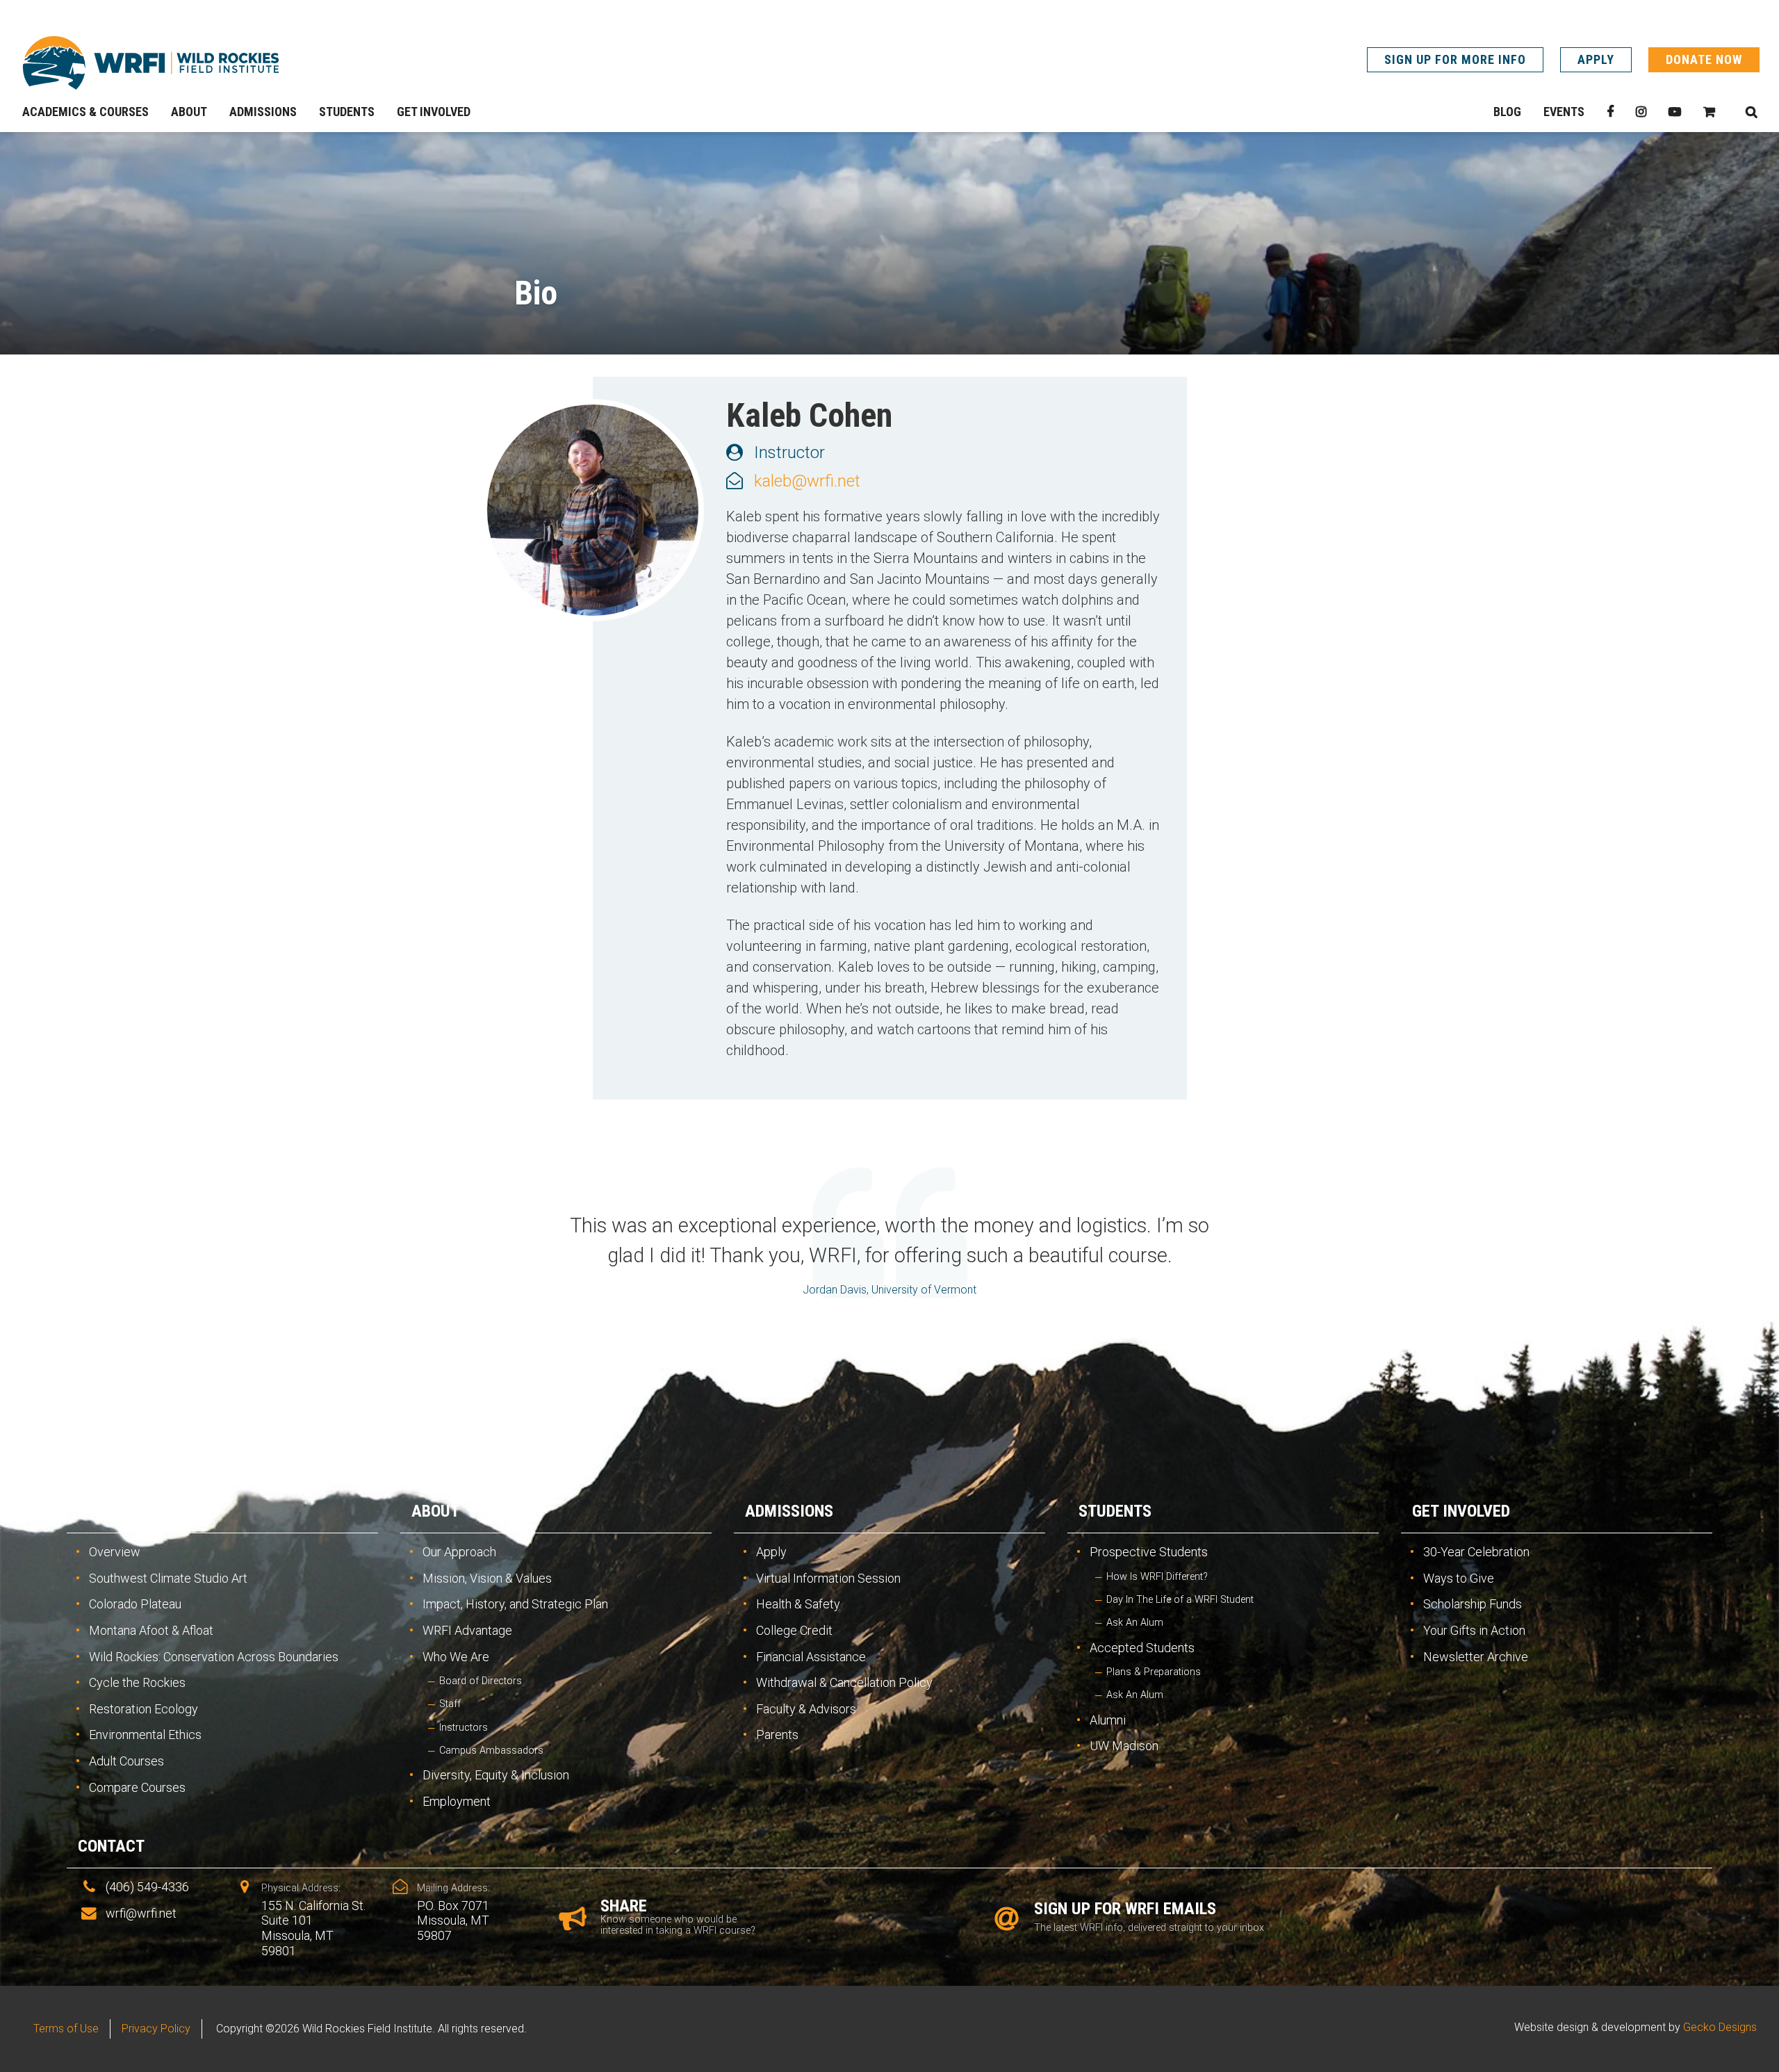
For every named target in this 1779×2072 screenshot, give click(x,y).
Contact (111, 1846)
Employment (457, 1801)
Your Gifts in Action (1474, 1630)
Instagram (1641, 112)
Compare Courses (137, 1787)
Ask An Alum (1135, 1623)
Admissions (789, 1511)
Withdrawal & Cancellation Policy (844, 1682)
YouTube (1675, 112)
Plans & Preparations (1154, 1672)
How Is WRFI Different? (1157, 1577)
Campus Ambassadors (491, 1751)
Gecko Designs (1720, 2027)
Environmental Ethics (145, 1735)
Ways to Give (1459, 1578)
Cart (1709, 112)
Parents (777, 1735)
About (435, 1511)
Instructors (464, 1728)
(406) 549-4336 (147, 1887)
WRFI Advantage (467, 1630)
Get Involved (1461, 1511)
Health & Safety (798, 1604)
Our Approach (459, 1552)
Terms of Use (66, 2029)
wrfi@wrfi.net (141, 1913)
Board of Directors (481, 1681)
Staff (450, 1704)
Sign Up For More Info (1455, 59)
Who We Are (456, 1657)
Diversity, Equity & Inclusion (496, 1775)
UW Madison (1124, 1746)
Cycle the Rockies (137, 1682)
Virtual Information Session (828, 1578)
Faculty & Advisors (806, 1709)
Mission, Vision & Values (487, 1578)
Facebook (1610, 112)
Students (1115, 1511)
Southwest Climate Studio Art (168, 1578)
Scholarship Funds (1473, 1604)
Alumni (1108, 1720)
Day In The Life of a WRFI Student (1180, 1600)
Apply (1596, 59)
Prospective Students (1149, 1552)
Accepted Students (1142, 1648)
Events (1564, 112)
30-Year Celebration (1476, 1552)
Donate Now (1704, 59)
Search (1751, 112)
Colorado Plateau (135, 1604)
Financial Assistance (811, 1657)
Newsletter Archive (1476, 1657)
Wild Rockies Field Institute (151, 63)
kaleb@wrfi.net (807, 481)
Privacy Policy (156, 2029)
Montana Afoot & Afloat (151, 1630)
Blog (1507, 112)
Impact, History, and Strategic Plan (515, 1604)
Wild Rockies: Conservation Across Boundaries (214, 1657)
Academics (120, 1511)
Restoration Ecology (144, 1709)
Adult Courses (126, 1761)
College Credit (794, 1630)
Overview (115, 1552)
